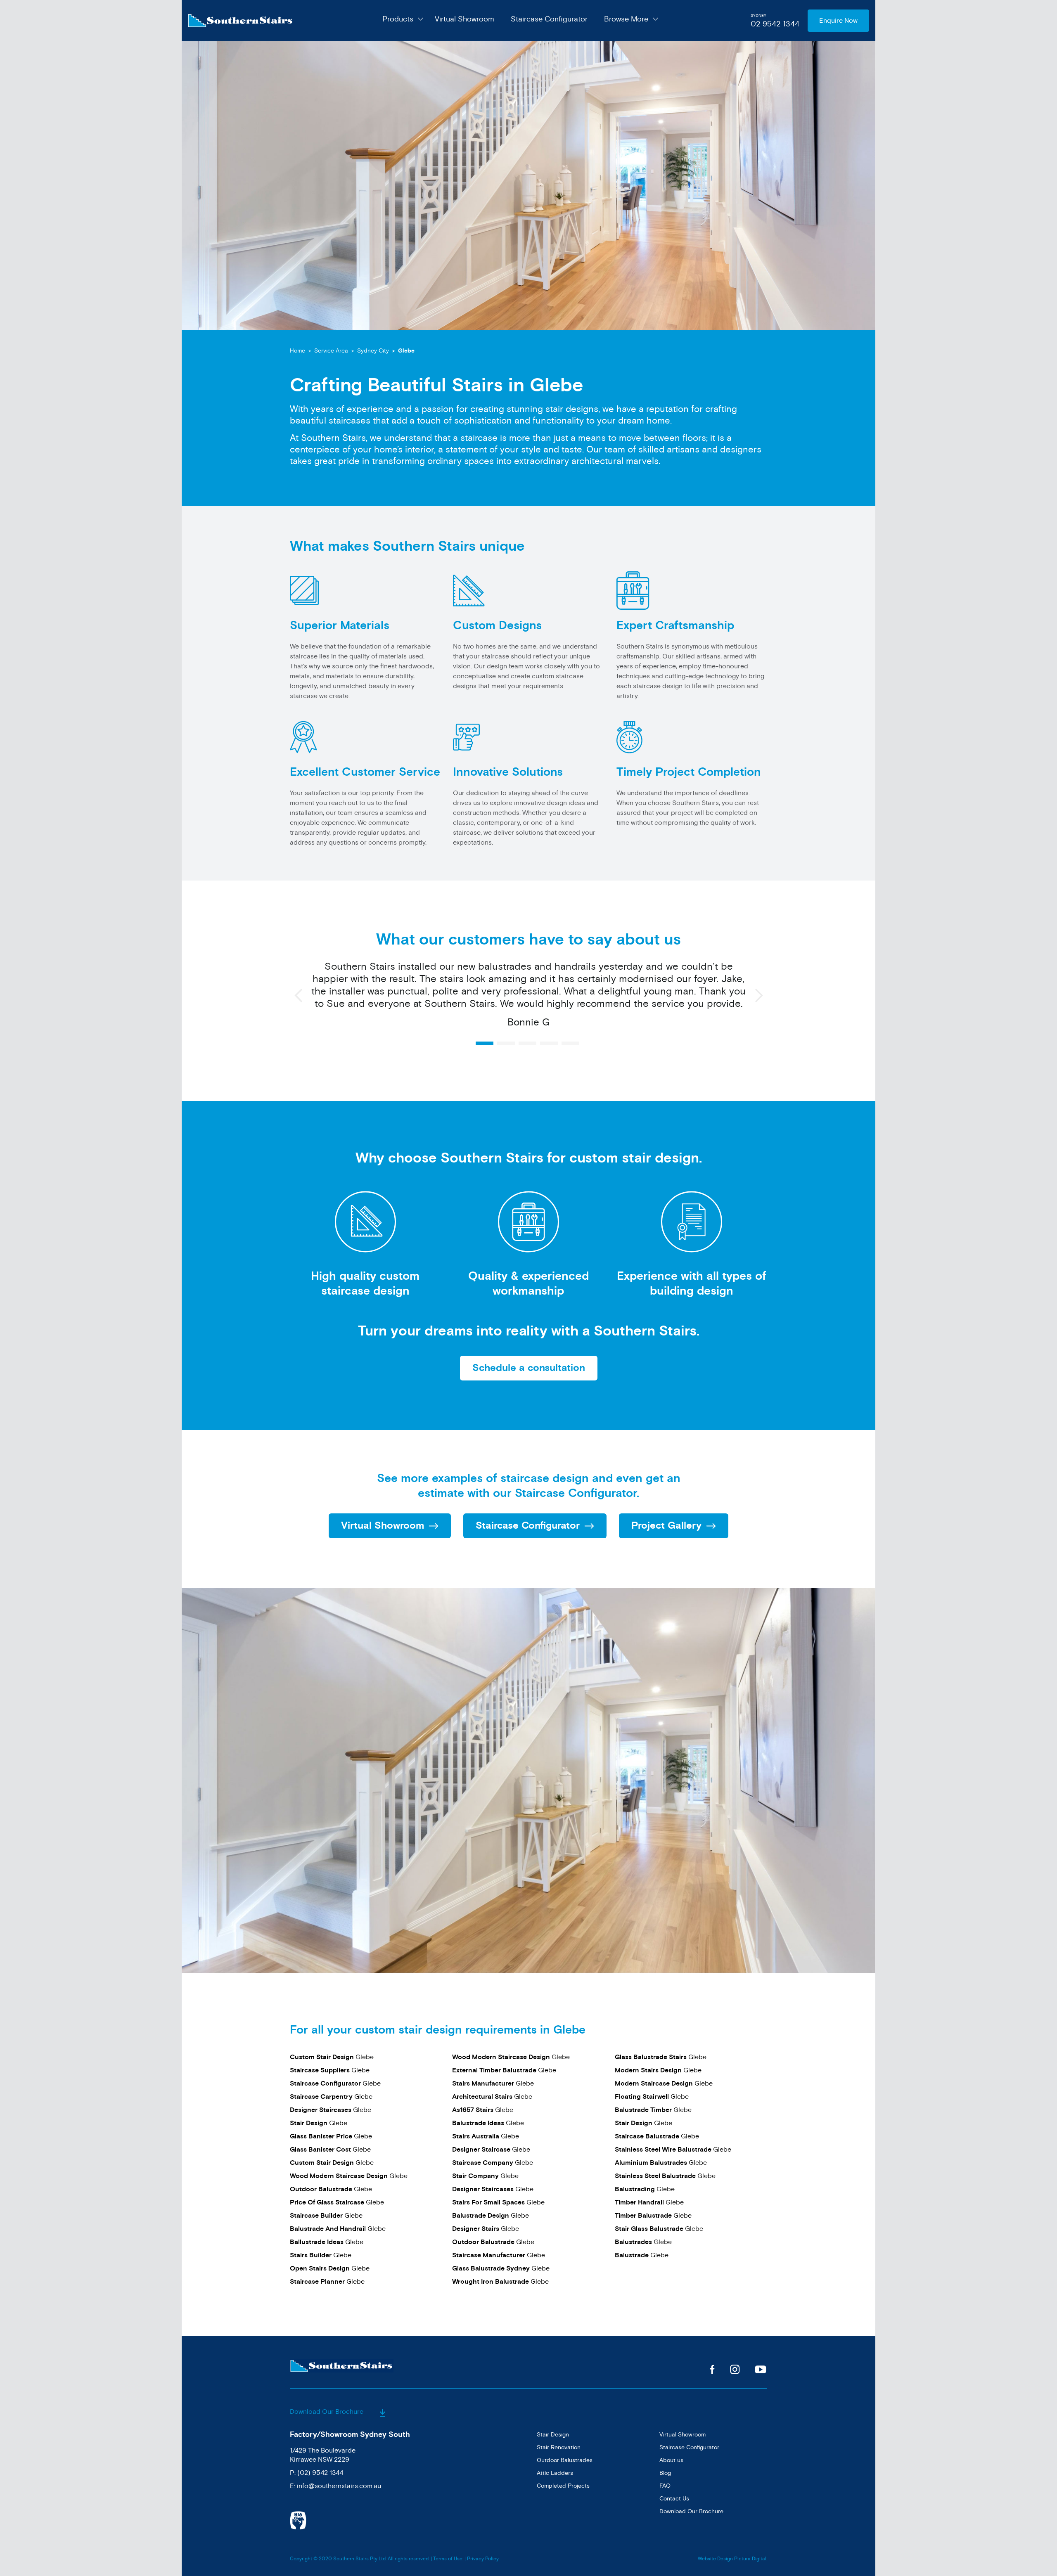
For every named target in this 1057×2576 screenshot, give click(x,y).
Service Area (331, 351)
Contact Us (674, 2499)
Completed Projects (563, 2486)
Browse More (626, 19)
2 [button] (506, 1043)
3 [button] (527, 1043)
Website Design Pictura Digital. (732, 2559)
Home (297, 351)
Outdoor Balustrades (565, 2460)
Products (398, 19)
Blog (665, 2473)
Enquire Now (838, 21)
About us (671, 2460)
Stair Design (553, 2435)
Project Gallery (666, 1526)
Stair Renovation (559, 2447)
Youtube (761, 2369)
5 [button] (570, 1043)
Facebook (712, 2369)
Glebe (332, 2057)
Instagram (735, 2369)
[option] (528, 999)
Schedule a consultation (529, 1368)
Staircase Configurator (549, 19)
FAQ (665, 2486)
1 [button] (485, 1043)
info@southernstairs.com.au (339, 2486)
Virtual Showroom (465, 19)
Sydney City (373, 351)
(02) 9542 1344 (320, 2473)
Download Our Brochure (327, 2412)
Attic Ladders (555, 2473)
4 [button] (549, 1043)
